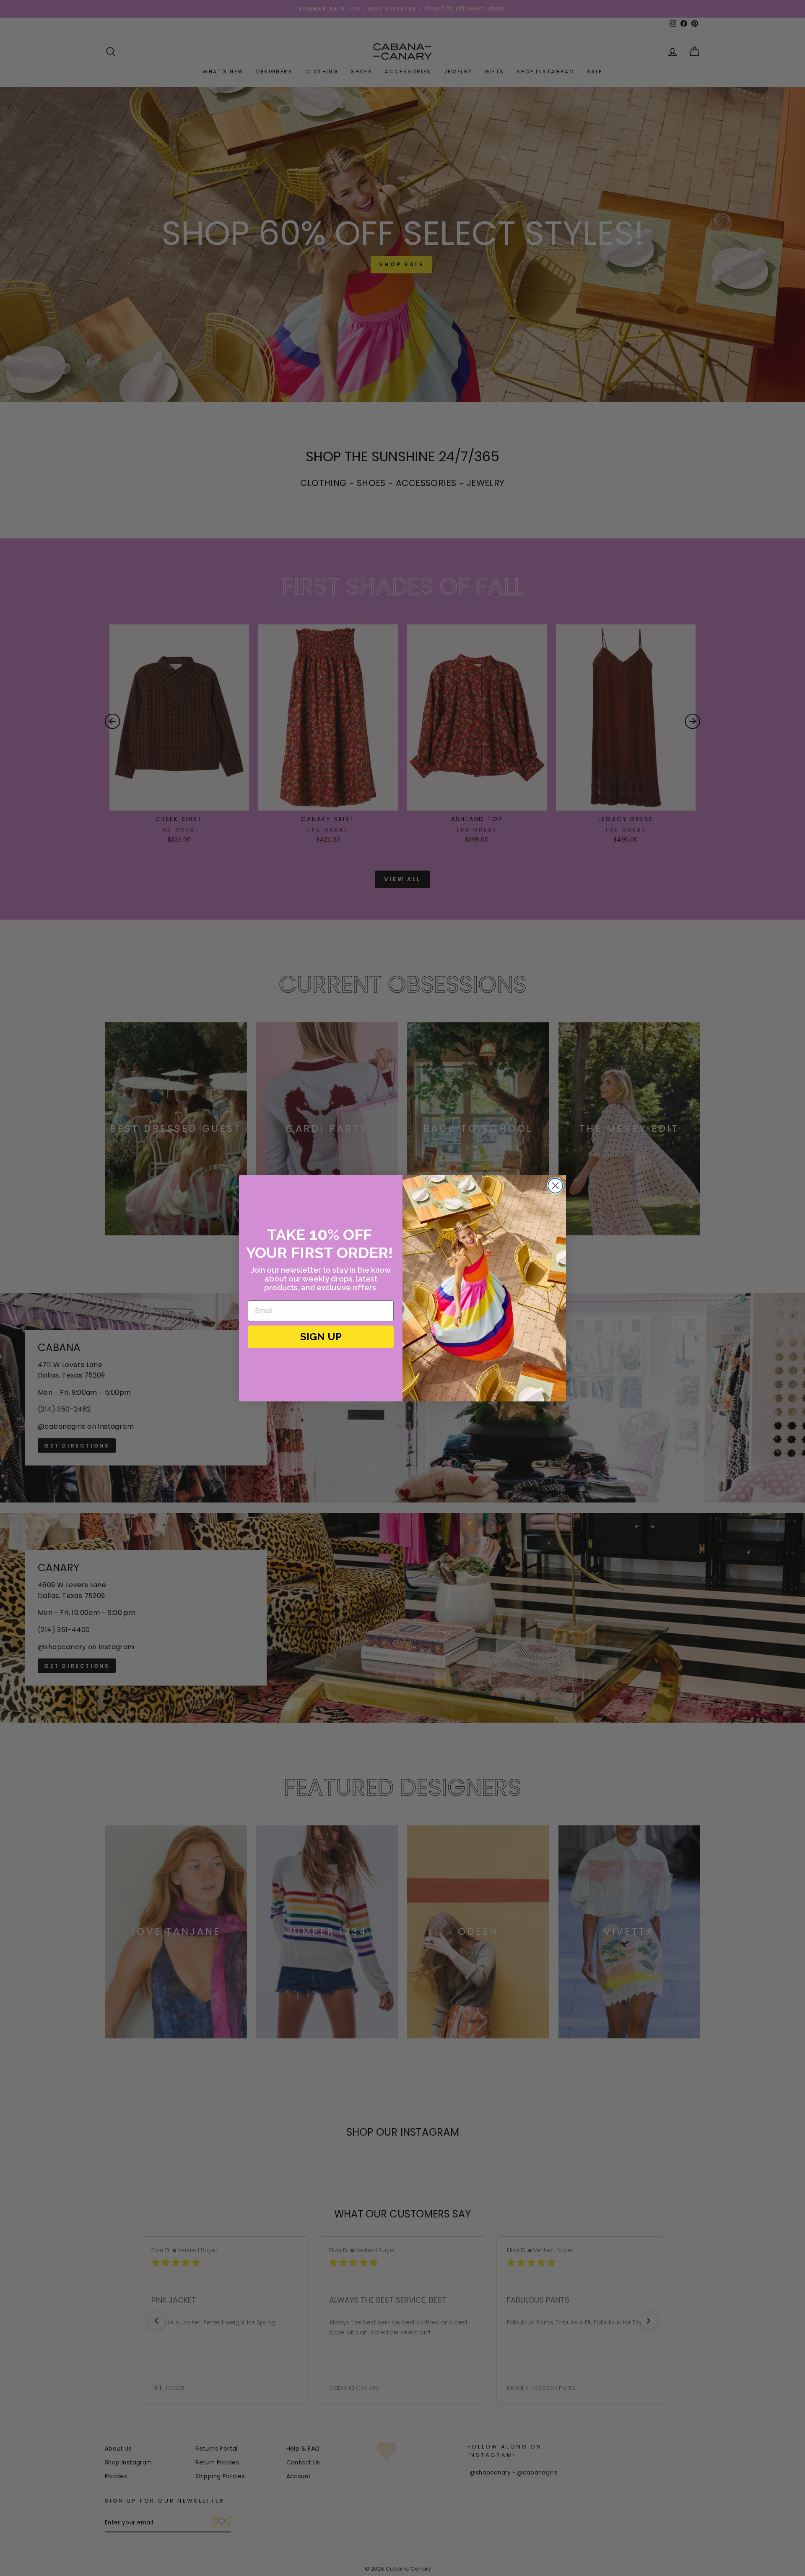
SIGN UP (321, 1337)
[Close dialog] (555, 1186)
